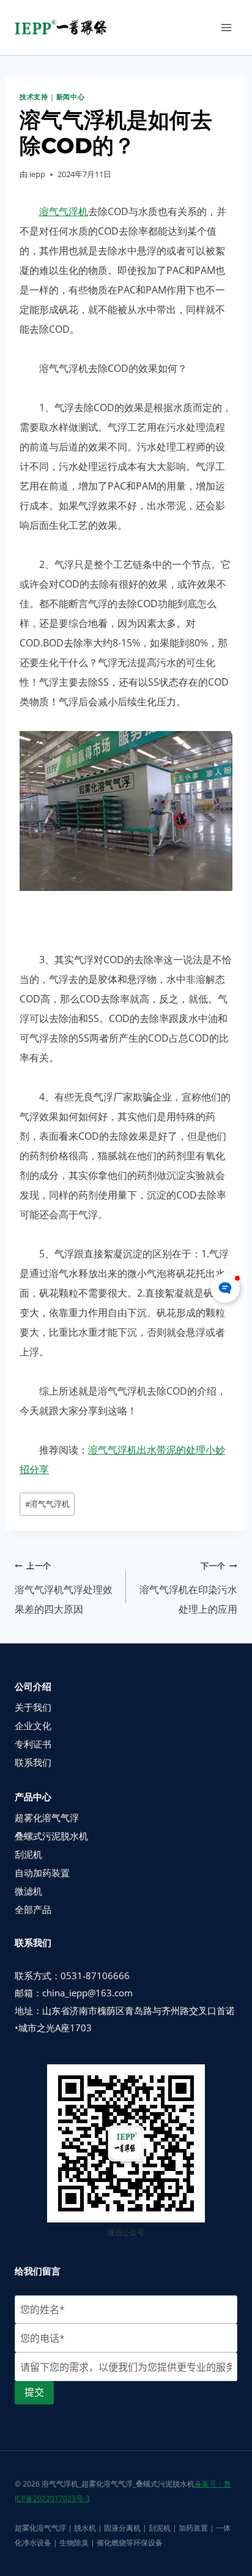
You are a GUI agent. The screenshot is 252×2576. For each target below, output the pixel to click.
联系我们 (33, 1762)
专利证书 (33, 1744)
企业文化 (33, 1726)
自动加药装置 (42, 1873)
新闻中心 (70, 97)
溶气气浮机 (64, 211)
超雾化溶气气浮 (47, 1817)
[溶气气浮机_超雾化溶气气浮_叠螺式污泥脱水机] (65, 28)
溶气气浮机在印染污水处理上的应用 (188, 1588)
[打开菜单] (226, 27)
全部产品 (33, 1909)
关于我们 (33, 1707)
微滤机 (28, 1891)
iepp (37, 174)
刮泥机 (28, 1854)
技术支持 (34, 97)
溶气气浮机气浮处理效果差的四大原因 (64, 1588)
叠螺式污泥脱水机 (51, 1836)
